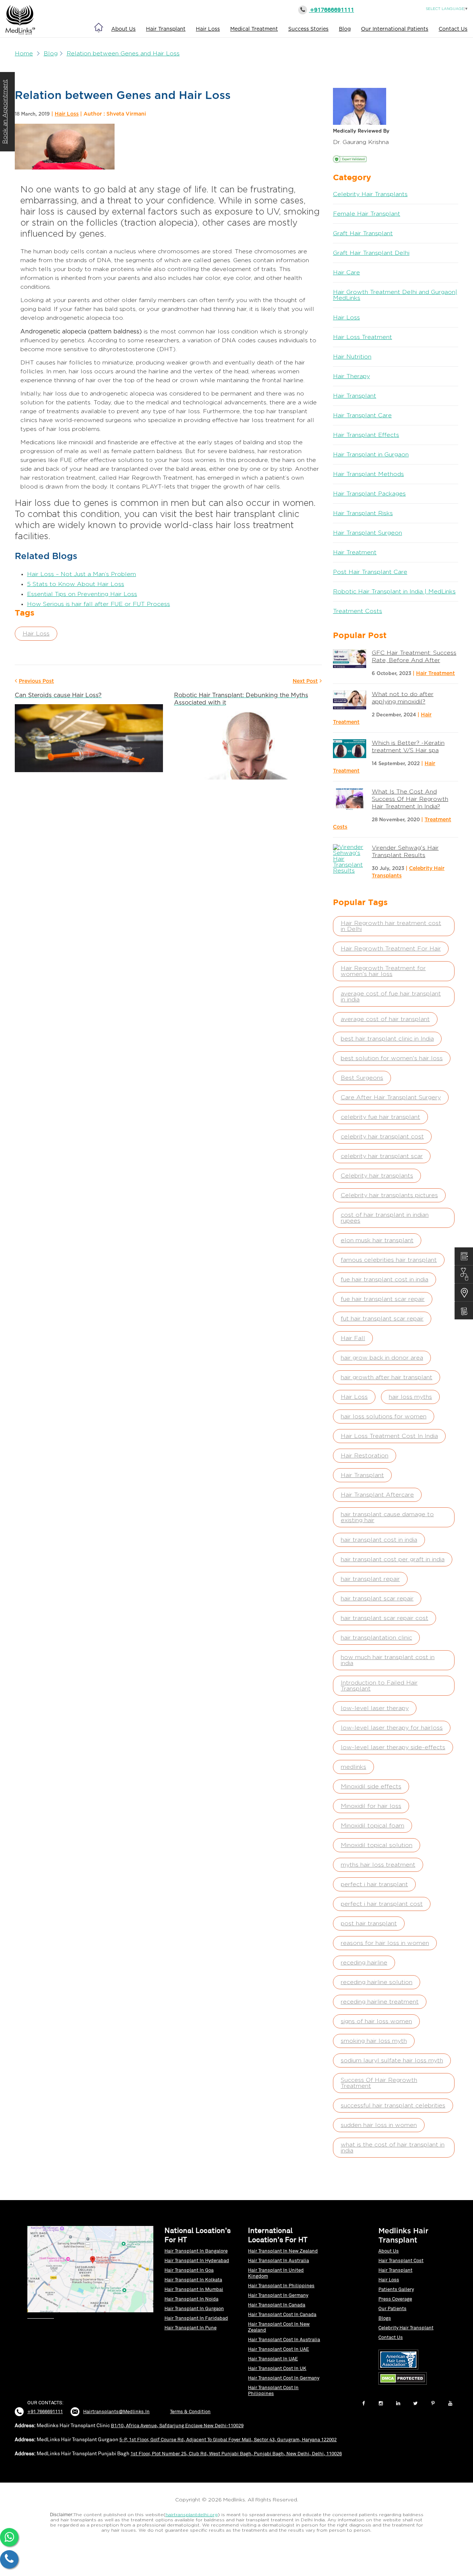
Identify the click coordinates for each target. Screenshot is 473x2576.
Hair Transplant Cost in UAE (278, 2349)
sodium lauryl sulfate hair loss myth (392, 2061)
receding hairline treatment (380, 2002)
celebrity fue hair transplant (380, 1117)
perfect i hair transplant (374, 1884)
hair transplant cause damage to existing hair (387, 1517)
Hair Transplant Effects (366, 435)
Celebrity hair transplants (377, 1176)
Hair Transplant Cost (401, 2260)
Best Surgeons (362, 1078)
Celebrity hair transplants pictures (389, 1195)
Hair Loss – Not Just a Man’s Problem (81, 574)
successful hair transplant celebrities (393, 2106)
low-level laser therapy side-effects (393, 1747)
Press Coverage (395, 2299)
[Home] (99, 27)
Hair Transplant (166, 29)
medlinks (353, 1767)
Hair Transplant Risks (363, 513)
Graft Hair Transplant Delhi (371, 253)
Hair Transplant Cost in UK (277, 2368)
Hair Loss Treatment (363, 337)
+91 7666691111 (45, 2411)
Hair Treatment (355, 552)
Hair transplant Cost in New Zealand (279, 2327)
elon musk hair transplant (377, 1240)
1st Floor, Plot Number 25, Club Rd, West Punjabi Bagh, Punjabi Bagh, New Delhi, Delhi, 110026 (236, 2454)
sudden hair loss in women (379, 2125)
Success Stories (308, 29)
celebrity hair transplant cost (382, 1137)
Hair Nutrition (352, 357)
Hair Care (346, 273)
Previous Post (36, 681)
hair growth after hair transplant (387, 1377)
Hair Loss (208, 29)
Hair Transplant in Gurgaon (371, 455)
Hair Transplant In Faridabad (196, 2318)
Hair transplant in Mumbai (194, 2289)
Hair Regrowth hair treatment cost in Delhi (391, 926)
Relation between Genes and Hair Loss (123, 54)
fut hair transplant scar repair (382, 1319)
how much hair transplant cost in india (388, 1660)
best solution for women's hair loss (392, 1058)
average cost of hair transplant (385, 1019)
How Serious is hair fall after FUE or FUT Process (98, 604)
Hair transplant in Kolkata (193, 2280)
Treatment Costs (358, 611)
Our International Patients (395, 29)
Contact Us (453, 29)
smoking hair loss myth (374, 2041)
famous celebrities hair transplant (389, 1260)
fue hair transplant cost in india (384, 1280)
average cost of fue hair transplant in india (391, 997)
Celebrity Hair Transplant (406, 2328)
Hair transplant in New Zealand (283, 2251)
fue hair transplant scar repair (383, 1299)
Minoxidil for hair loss (371, 1806)
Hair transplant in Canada (277, 2305)
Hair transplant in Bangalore (196, 2251)
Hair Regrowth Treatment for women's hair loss (383, 971)
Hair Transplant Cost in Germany (284, 2378)
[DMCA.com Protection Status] (404, 2385)
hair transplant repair (370, 1579)
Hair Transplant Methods (368, 474)
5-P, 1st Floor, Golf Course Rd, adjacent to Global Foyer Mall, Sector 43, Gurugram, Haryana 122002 (228, 2440)
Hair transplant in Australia (278, 2260)
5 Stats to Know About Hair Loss (76, 584)
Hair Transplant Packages (369, 494)
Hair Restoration (365, 1456)
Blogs (385, 2318)
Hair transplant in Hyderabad (197, 2260)
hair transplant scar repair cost (384, 1618)
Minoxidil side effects (371, 1787)
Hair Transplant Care (362, 415)
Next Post (305, 681)
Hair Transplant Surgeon (367, 533)
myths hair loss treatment (378, 1865)
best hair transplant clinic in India (387, 1039)
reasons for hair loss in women (385, 1943)
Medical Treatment (254, 29)
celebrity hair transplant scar (382, 1156)
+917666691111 (331, 10)
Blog (345, 29)
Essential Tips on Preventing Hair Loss (82, 594)
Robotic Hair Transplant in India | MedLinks (394, 592)
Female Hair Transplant (367, 214)
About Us (123, 29)
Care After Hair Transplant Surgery (391, 1097)
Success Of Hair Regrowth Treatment (379, 2083)
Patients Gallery (396, 2289)
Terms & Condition (190, 2411)
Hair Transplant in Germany (278, 2295)
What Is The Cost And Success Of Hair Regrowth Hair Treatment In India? (410, 799)
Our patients (392, 2308)
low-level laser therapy (375, 1708)
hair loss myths (410, 1397)
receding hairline (364, 1963)
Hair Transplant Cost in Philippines (273, 2390)
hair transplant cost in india (379, 1540)
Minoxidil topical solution (377, 1845)
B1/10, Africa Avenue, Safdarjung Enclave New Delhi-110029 (177, 2426)
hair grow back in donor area (382, 1358)
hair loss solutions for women (384, 1417)
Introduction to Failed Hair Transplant (379, 1686)
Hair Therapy (351, 376)
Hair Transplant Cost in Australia (284, 2339)
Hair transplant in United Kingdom (276, 2273)
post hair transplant (369, 1924)
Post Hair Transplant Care (370, 572)
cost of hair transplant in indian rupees (385, 1218)
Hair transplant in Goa (189, 2270)
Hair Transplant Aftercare (377, 1495)
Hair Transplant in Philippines (281, 2286)
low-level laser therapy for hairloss (392, 1728)
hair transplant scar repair (377, 1599)
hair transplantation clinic (376, 1638)
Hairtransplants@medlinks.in (116, 2411)
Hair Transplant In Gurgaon (194, 2308)
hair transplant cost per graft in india (393, 1559)
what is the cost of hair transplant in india (393, 2148)
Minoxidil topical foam (372, 1826)
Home (24, 54)
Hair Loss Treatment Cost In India (389, 1436)
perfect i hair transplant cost (382, 1904)
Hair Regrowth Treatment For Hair (391, 949)
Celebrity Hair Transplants (370, 194)
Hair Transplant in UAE (273, 2359)
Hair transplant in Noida (191, 2299)
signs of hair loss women (376, 2021)
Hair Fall (353, 1338)
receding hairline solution (377, 1982)
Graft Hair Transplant (363, 233)
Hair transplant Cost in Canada (282, 2314)
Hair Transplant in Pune (190, 2328)
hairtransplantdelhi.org (192, 2515)
